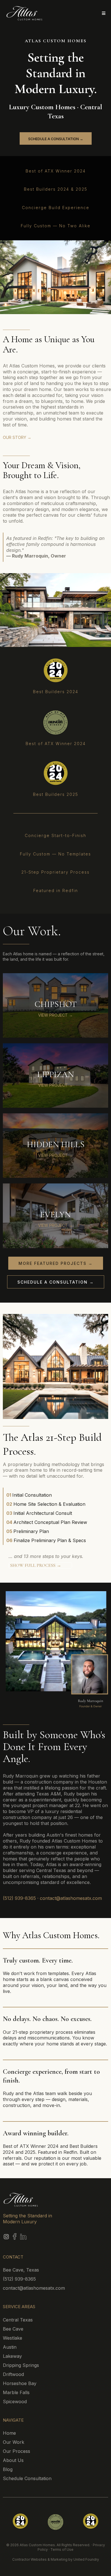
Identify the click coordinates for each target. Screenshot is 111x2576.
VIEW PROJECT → (55, 1015)
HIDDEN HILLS (56, 1144)
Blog (8, 2469)
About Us (13, 2460)
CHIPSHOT (56, 1004)
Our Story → (17, 437)
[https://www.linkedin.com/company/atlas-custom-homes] (61, 2237)
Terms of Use (62, 2549)
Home (9, 2433)
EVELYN (55, 1215)
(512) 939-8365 (19, 1898)
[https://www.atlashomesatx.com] (29, 13)
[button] (103, 13)
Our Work (14, 2442)
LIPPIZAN (55, 1074)
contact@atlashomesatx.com (71, 1898)
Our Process (17, 2451)
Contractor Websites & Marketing (40, 2559)
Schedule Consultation (27, 2478)
